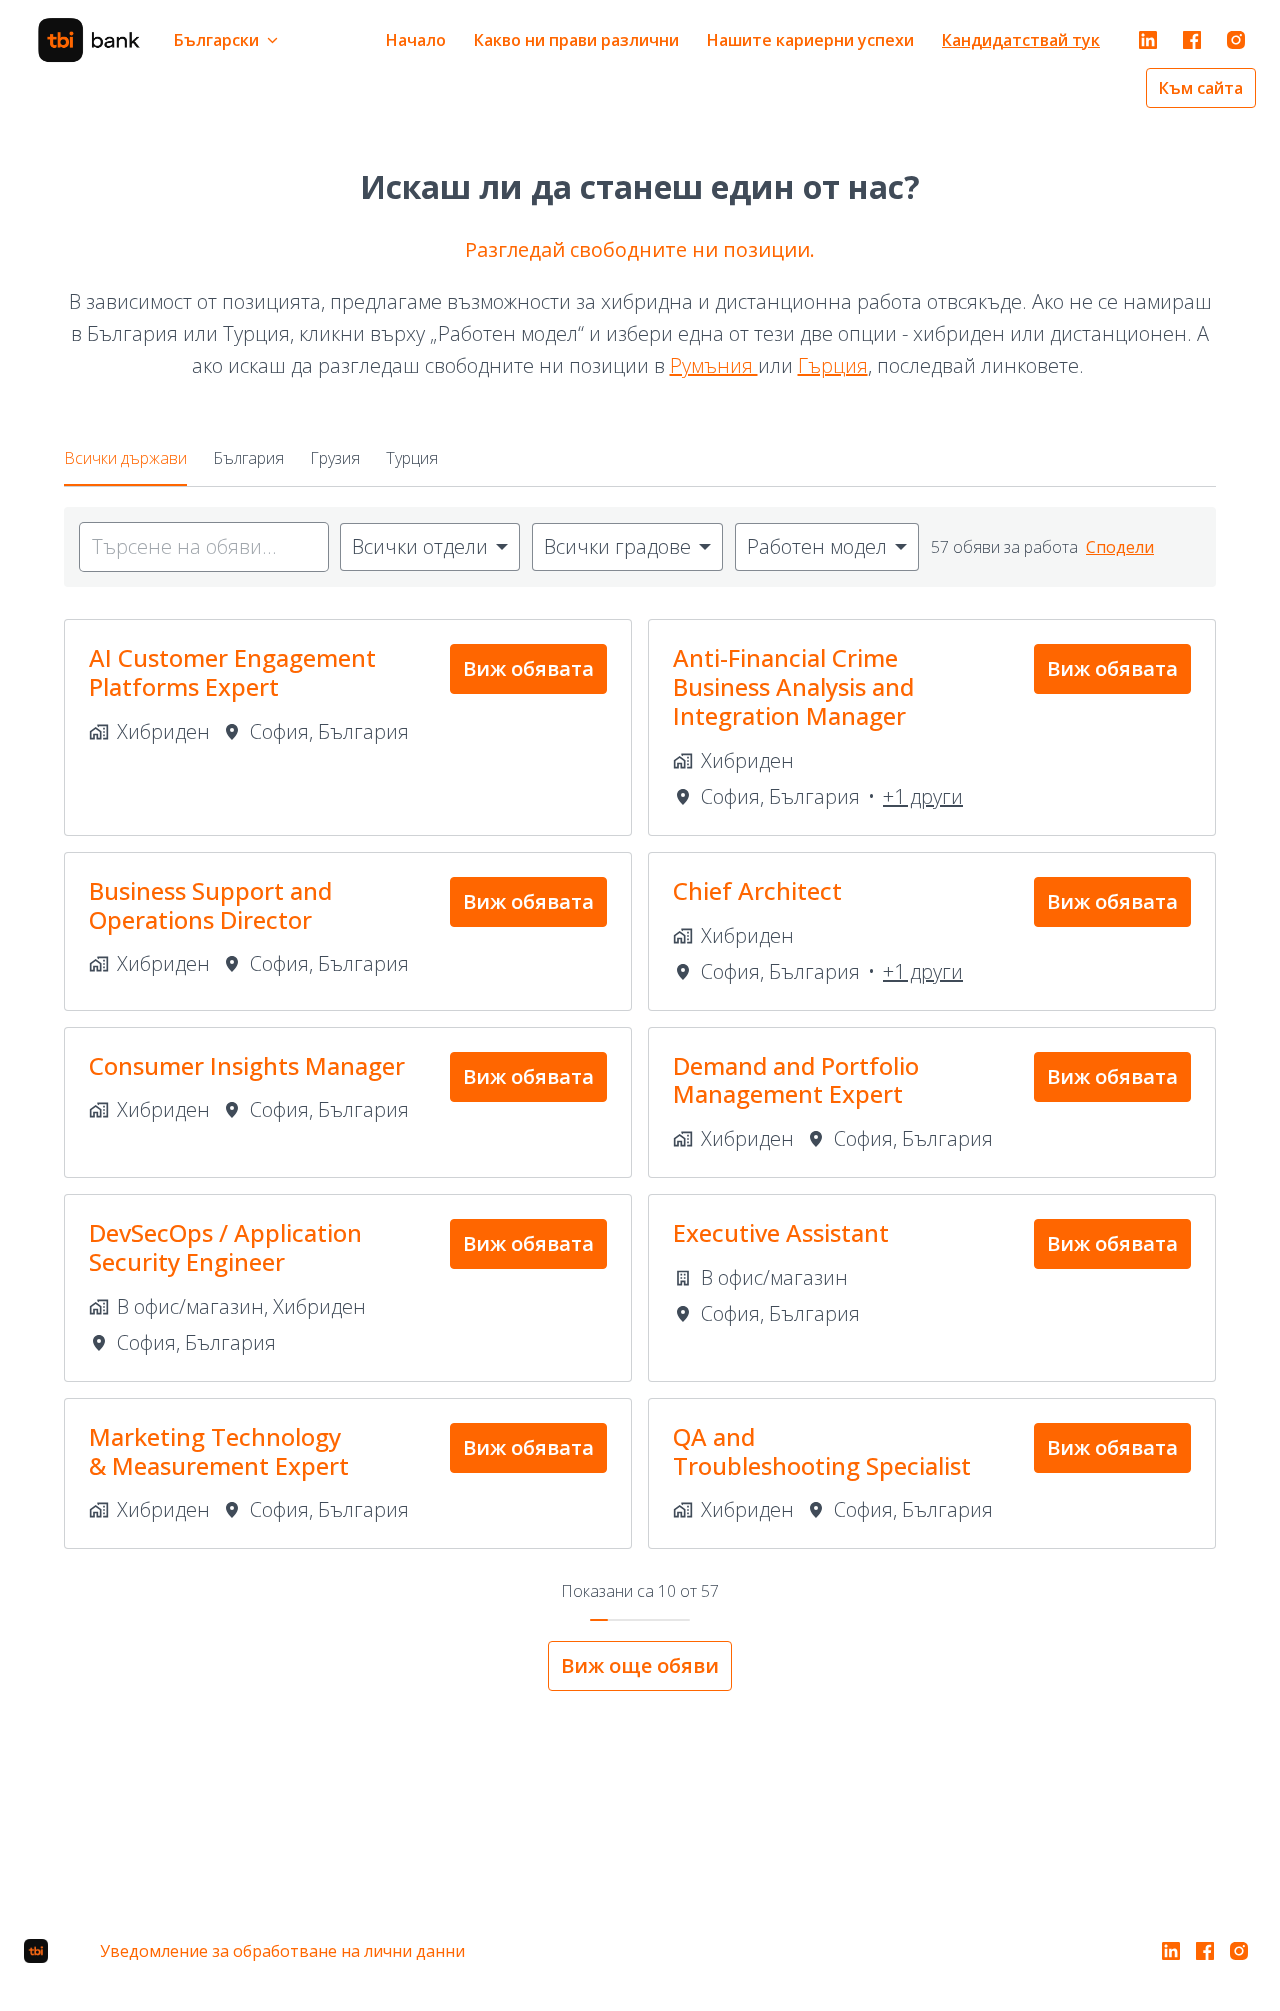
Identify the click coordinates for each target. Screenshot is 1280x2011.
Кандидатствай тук (1021, 40)
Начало (416, 40)
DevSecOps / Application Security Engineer (225, 1248)
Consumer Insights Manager (247, 1066)
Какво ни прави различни (576, 40)
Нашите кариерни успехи (810, 40)
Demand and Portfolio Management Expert (796, 1081)
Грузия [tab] (335, 458)
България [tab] (248, 458)
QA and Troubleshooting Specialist (822, 1452)
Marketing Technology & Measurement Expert (219, 1452)
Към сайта (1201, 88)
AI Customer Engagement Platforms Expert (232, 673)
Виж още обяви (640, 1665)
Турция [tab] (412, 458)
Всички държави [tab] (125, 458)
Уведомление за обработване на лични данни (282, 1951)
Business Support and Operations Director (210, 906)
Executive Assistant (781, 1233)
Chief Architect (757, 891)
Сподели (1120, 547)
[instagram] (1236, 40)
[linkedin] (1148, 40)
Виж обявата (528, 668)
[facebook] (1192, 40)
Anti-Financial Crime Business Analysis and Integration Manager (793, 687)
